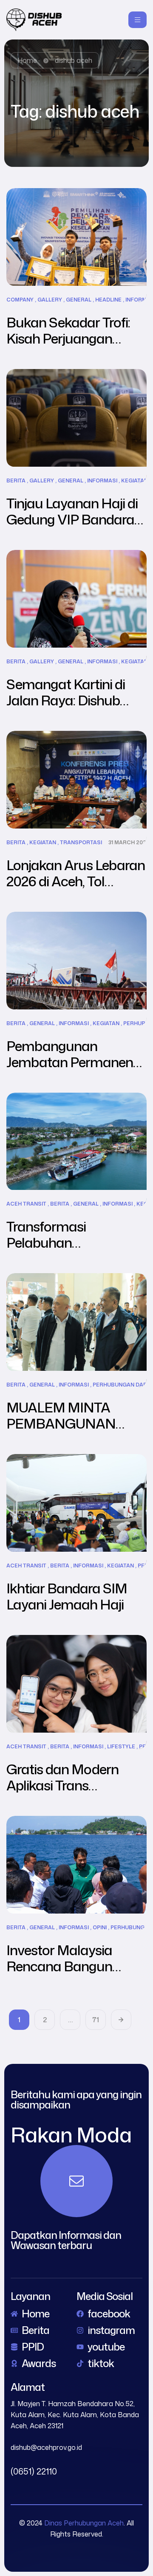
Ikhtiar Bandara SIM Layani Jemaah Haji (67, 1596)
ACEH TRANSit (26, 1204)
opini (100, 1928)
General (79, 300)
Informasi (102, 481)
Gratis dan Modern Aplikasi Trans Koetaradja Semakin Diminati (68, 1793)
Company (20, 300)
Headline (108, 300)
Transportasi (81, 843)
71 (96, 2020)
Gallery (50, 300)
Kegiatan (135, 481)
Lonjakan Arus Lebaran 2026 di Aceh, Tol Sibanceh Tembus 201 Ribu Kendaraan (76, 889)
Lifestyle (121, 1747)
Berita (16, 481)
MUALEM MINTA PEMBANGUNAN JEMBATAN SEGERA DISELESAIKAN (70, 1431)
